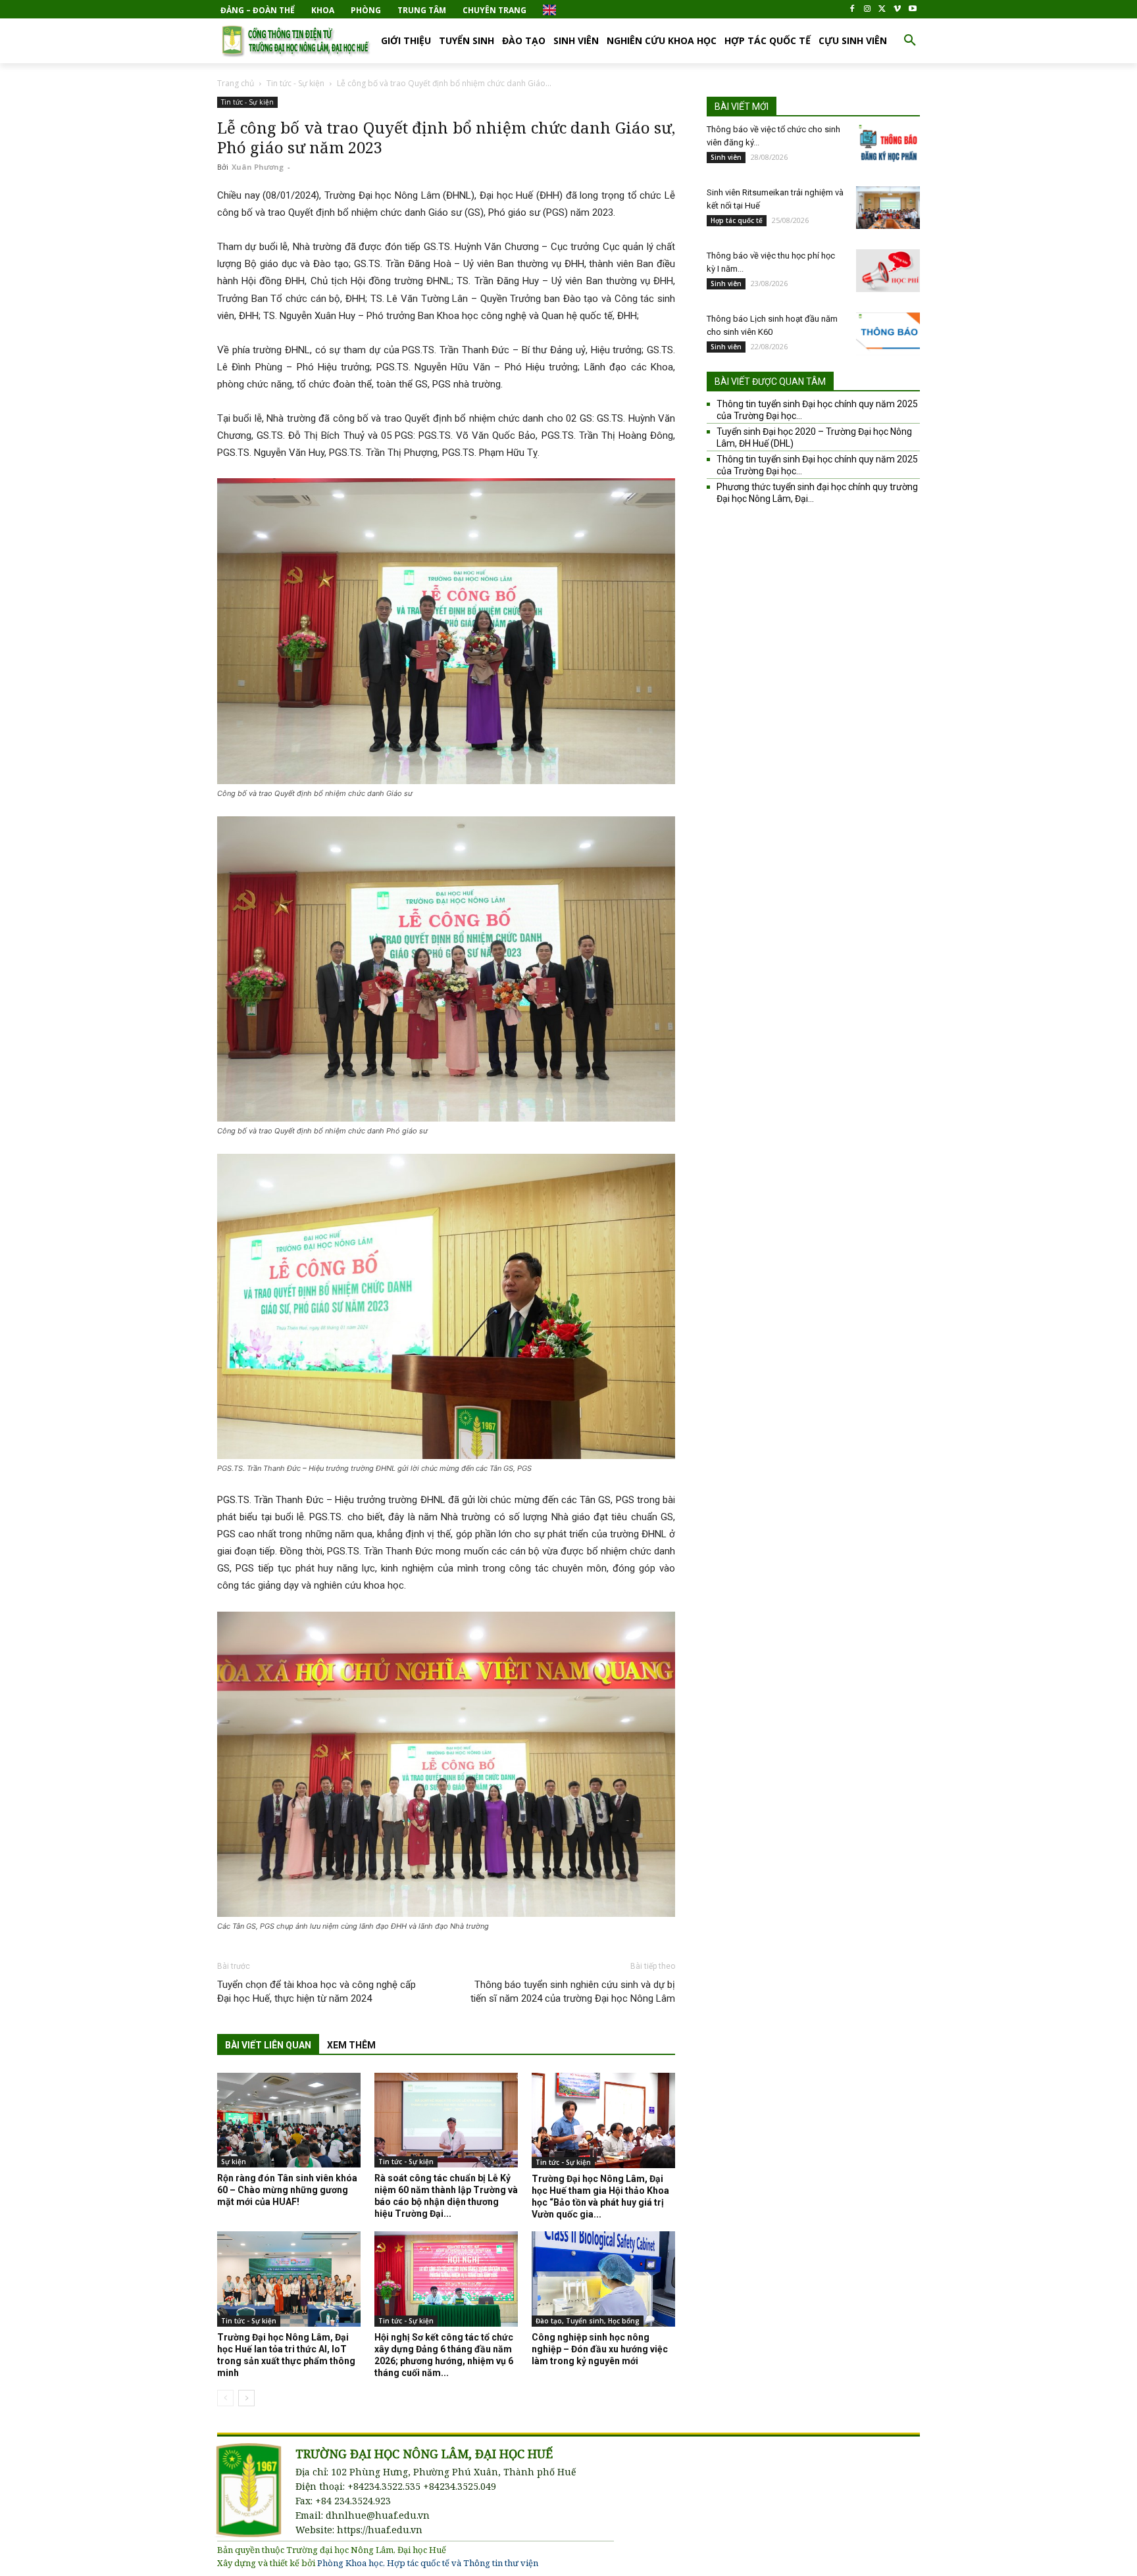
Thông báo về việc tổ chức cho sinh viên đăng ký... (773, 136)
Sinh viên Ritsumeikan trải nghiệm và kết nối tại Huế (775, 199)
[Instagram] (868, 10)
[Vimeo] (897, 10)
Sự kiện (234, 2162)
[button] (910, 41)
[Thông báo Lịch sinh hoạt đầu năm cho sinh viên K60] (888, 334)
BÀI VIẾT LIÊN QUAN (268, 2045)
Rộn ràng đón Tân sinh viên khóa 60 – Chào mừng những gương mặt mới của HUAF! (287, 2190)
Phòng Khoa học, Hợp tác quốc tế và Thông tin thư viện (428, 2563)
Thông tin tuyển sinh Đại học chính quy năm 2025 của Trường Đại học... (817, 410)
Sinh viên (726, 157)
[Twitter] (883, 10)
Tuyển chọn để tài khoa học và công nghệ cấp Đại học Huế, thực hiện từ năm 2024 (316, 1992)
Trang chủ (236, 83)
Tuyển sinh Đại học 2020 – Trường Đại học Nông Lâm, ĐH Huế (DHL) (814, 437)
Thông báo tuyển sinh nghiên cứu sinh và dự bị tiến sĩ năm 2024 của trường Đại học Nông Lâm (573, 1992)
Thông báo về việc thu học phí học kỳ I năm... (771, 262)
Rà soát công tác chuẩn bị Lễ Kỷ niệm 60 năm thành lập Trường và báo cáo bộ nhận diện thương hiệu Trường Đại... (446, 2196)
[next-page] (246, 2398)
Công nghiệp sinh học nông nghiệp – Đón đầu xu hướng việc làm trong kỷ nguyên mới (600, 2349)
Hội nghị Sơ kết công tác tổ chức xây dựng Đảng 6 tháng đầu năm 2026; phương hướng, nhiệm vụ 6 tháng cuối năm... (444, 2355)
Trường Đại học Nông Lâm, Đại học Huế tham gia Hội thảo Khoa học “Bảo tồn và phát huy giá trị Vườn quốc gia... (600, 2196)
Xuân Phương (258, 167)
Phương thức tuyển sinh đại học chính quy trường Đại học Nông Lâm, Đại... (817, 493)
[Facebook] (852, 10)
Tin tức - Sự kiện (295, 83)
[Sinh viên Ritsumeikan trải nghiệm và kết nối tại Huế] (888, 208)
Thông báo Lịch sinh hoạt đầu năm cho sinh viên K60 (772, 325)
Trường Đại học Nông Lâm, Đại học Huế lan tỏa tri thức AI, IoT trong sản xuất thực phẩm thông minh (286, 2355)
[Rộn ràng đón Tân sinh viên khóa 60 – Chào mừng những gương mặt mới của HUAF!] (289, 2120)
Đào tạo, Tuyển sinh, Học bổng (588, 2321)
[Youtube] (912, 10)
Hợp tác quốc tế (737, 220)
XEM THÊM (351, 2045)
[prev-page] (225, 2398)
